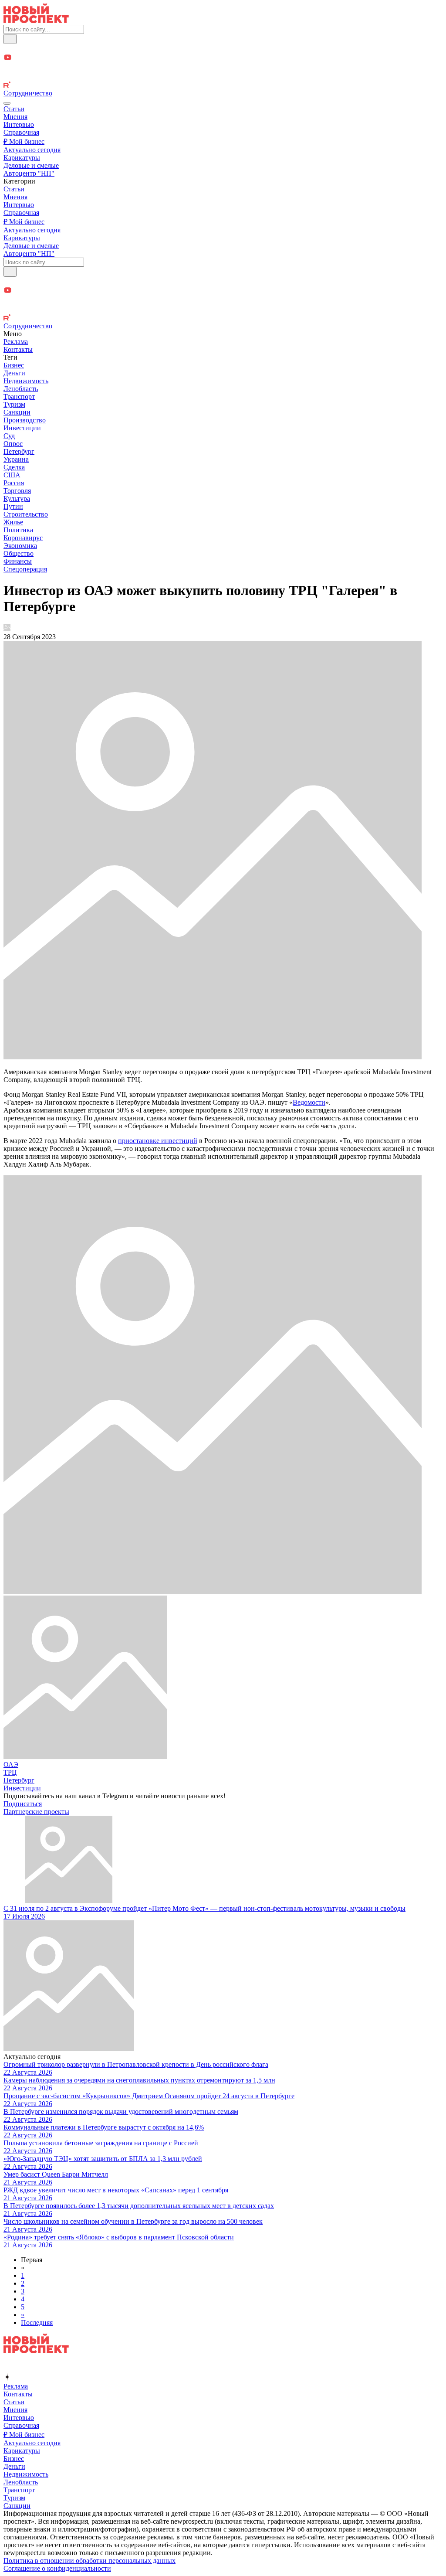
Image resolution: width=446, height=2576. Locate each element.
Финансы (18, 561)
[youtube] (223, 58)
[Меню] (7, 103)
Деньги (14, 373)
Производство (25, 420)
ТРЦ (10, 1772)
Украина (16, 459)
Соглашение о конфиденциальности (57, 2568)
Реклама (16, 342)
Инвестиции (22, 428)
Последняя (37, 2322)
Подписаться (23, 1804)
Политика (18, 530)
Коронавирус (23, 538)
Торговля (17, 491)
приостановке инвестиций (158, 1141)
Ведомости (309, 1102)
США (12, 475)
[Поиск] (10, 39)
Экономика (20, 546)
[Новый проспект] (36, 21)
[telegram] (223, 49)
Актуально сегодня (32, 150)
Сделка (14, 467)
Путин (13, 506)
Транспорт (19, 396)
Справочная (21, 132)
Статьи (14, 109)
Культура (17, 499)
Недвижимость (26, 381)
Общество (19, 553)
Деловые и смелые (31, 165)
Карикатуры (22, 158)
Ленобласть (21, 389)
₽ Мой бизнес (24, 141)
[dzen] (223, 68)
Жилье (13, 522)
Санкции (17, 412)
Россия (14, 483)
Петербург (19, 451)
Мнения (15, 117)
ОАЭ (11, 1764)
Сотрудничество (28, 93)
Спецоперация (25, 569)
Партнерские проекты (36, 1812)
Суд (9, 436)
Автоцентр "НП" (29, 173)
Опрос (13, 444)
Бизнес (14, 365)
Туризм (14, 404)
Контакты (18, 349)
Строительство (26, 514)
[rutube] (223, 85)
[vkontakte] (223, 77)
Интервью (19, 124)
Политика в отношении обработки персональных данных (90, 2561)
